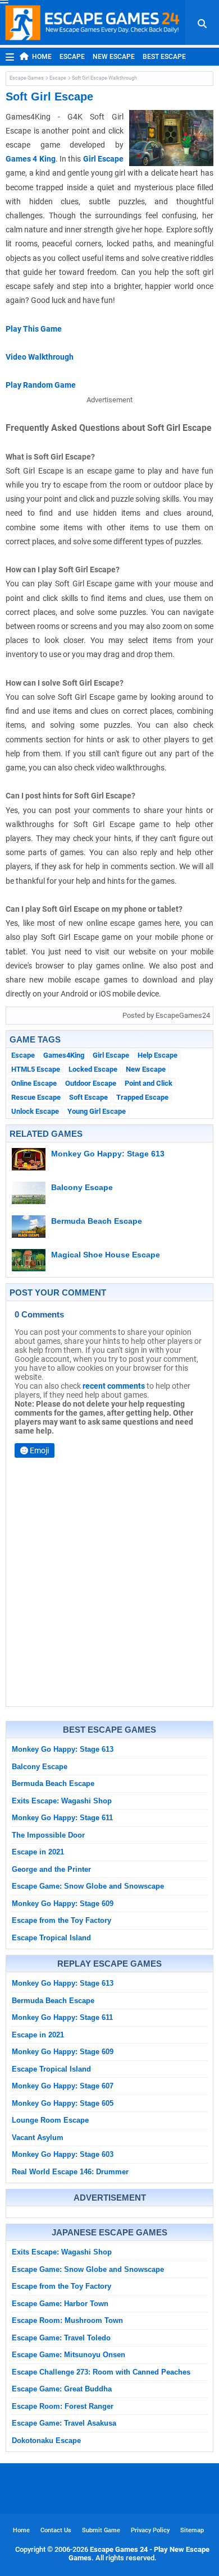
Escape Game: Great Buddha (62, 2389)
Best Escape (164, 57)
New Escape (114, 57)
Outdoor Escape (91, 1083)
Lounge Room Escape (50, 2120)
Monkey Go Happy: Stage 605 (63, 2103)
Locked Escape (93, 1069)
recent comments (114, 1386)
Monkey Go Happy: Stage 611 (62, 1818)
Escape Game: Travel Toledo (61, 2338)
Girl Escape (103, 159)
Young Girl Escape (97, 1111)
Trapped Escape (142, 1097)
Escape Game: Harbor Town (60, 2304)
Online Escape (34, 1083)
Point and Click (149, 1083)
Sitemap (192, 2530)
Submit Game (101, 2530)
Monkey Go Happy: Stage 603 (63, 2154)
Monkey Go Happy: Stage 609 (63, 1904)
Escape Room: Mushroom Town (67, 2320)
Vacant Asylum (38, 2138)
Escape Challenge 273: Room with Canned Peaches (101, 2372)
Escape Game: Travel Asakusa (64, 2423)
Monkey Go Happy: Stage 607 (63, 2086)
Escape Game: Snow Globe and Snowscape (88, 1886)
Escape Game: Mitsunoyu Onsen (69, 2355)
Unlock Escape (35, 1111)
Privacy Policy (150, 2530)
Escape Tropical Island (51, 1938)
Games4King (64, 1055)
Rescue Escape (36, 1097)
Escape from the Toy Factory (61, 1920)
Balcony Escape (82, 1187)
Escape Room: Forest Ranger (63, 2406)
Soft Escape (88, 1097)
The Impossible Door (48, 1835)
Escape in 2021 (38, 1852)
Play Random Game (41, 385)
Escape (72, 57)
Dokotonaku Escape (46, 2440)
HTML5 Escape (36, 1069)
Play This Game (34, 329)
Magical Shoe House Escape (106, 1255)
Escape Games (27, 78)
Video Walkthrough (40, 357)
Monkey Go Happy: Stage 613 (108, 1154)
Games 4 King (31, 159)
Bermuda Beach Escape (97, 1221)
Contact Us (56, 2530)
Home (42, 57)
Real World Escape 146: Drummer (70, 2172)
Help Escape (158, 1055)
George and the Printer (51, 1869)
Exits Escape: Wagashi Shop (62, 1801)
